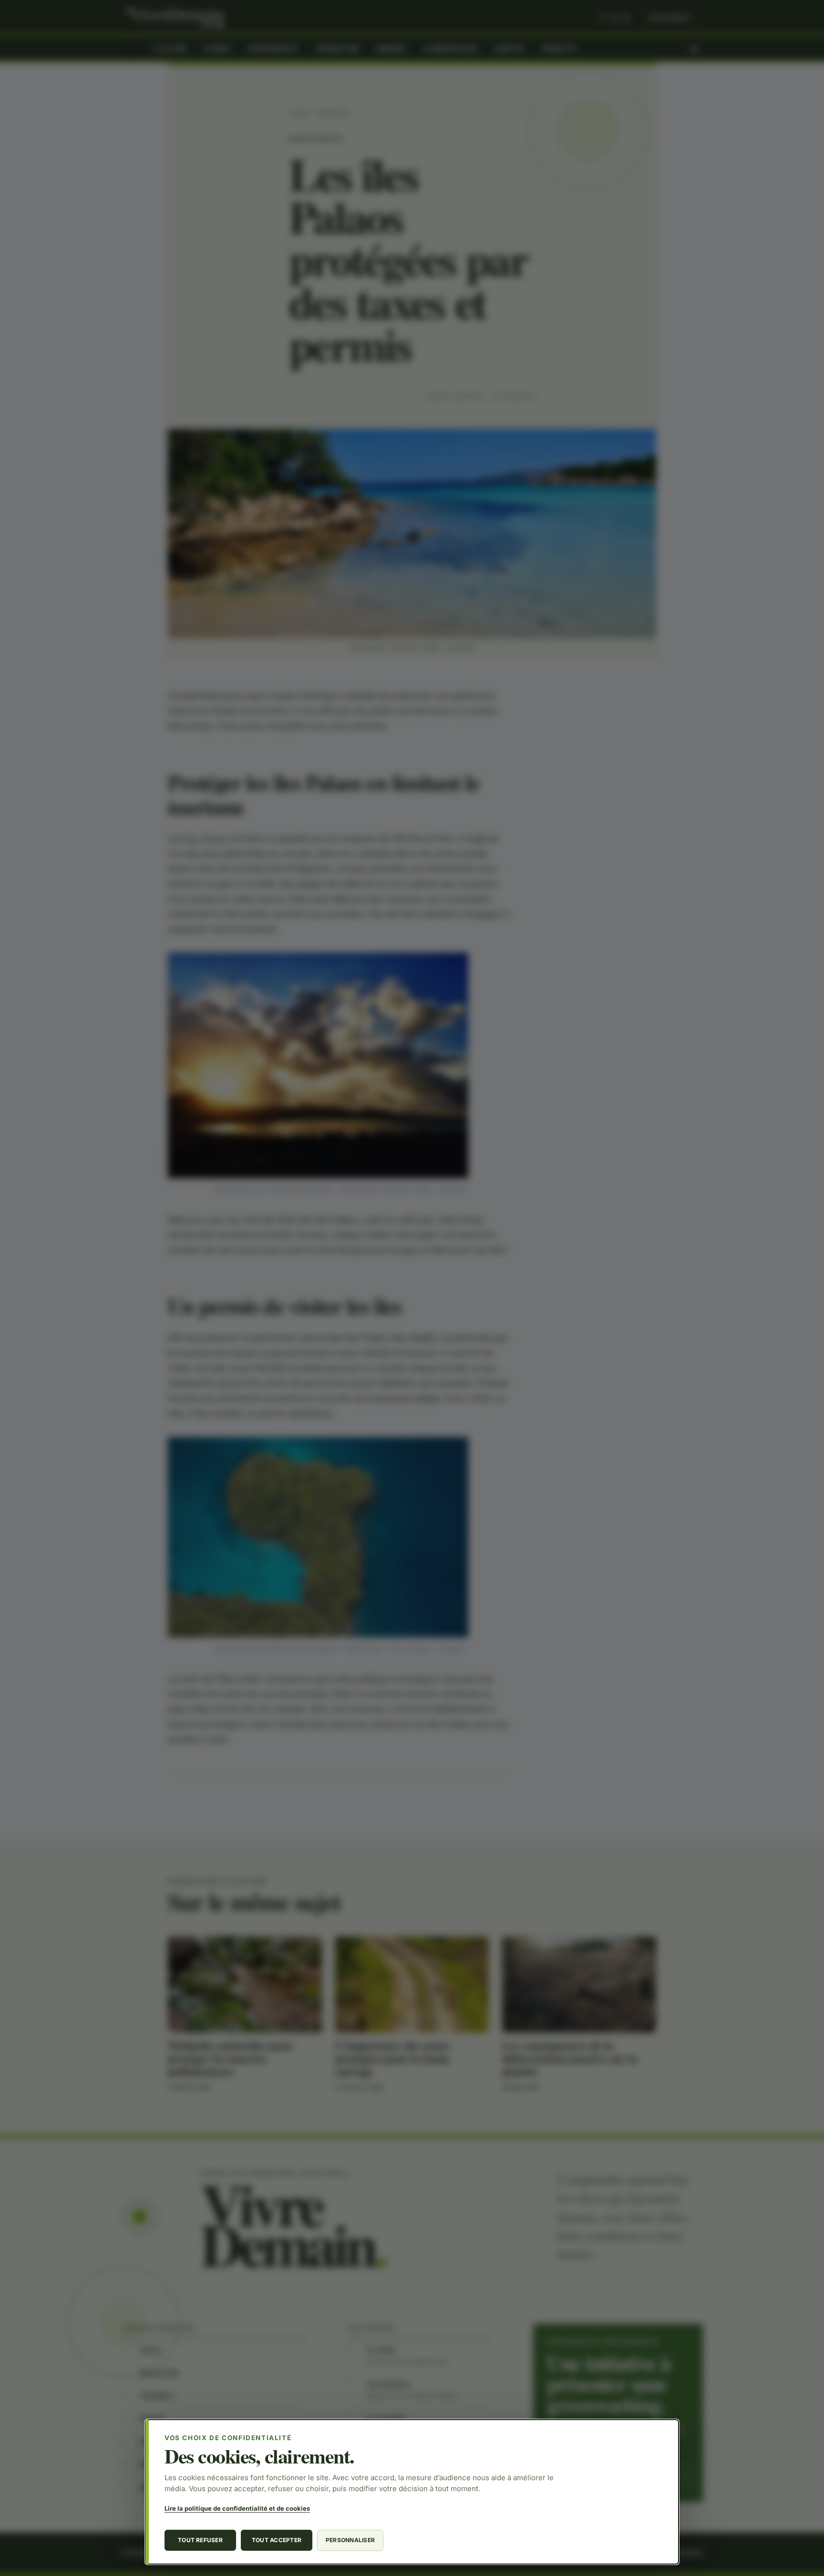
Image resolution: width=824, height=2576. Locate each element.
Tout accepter (277, 2540)
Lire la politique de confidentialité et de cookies (237, 2508)
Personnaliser (350, 2540)
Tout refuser (200, 2540)
